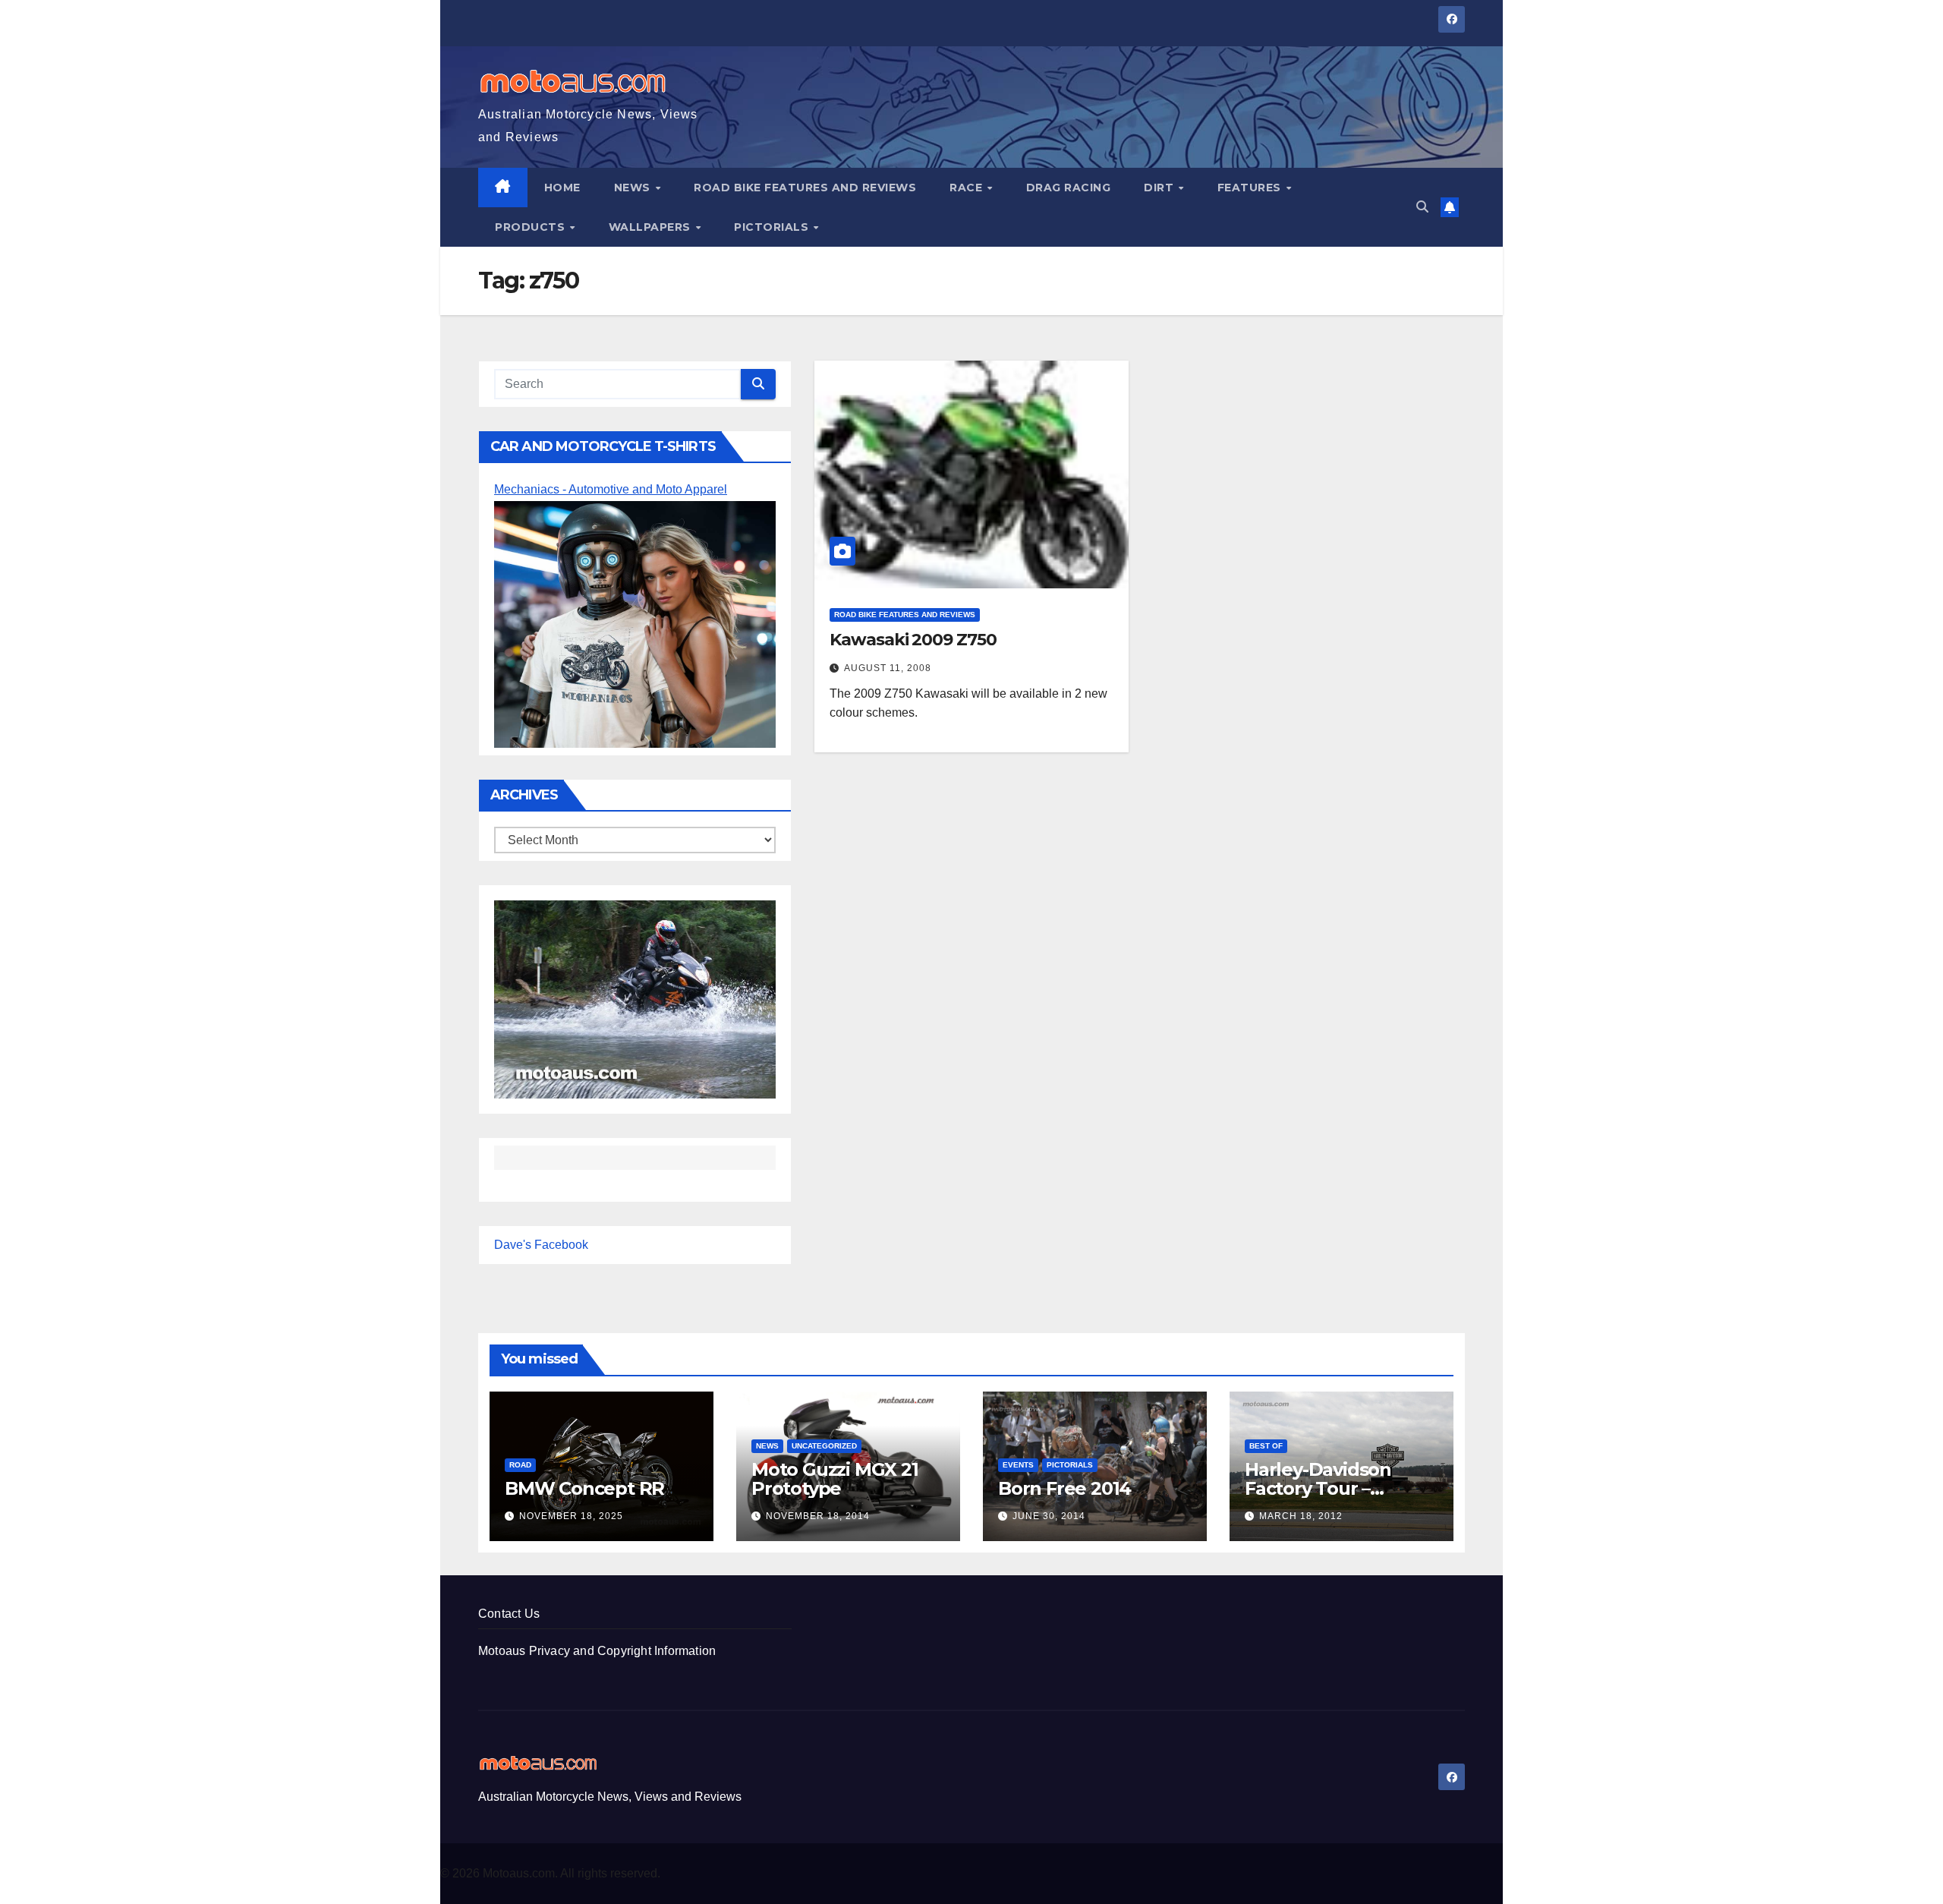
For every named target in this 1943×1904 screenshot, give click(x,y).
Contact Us (509, 1614)
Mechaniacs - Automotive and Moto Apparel (611, 489)
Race (968, 188)
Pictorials (773, 227)
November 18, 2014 (818, 1516)
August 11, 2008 (888, 668)
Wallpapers (652, 227)
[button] (1422, 207)
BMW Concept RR (584, 1488)
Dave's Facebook (541, 1245)
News (634, 188)
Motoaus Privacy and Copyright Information (597, 1651)
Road (520, 1465)
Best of (1266, 1446)
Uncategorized (824, 1446)
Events (1018, 1465)
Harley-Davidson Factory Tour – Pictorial (1318, 1488)
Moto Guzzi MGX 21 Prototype (835, 1479)
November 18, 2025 (571, 1516)
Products (532, 227)
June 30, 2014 (1049, 1516)
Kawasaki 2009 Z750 (913, 640)
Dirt (1160, 188)
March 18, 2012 (1301, 1516)
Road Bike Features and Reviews (805, 188)
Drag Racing (1069, 188)
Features (1251, 188)
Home (562, 188)
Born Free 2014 (1064, 1488)
